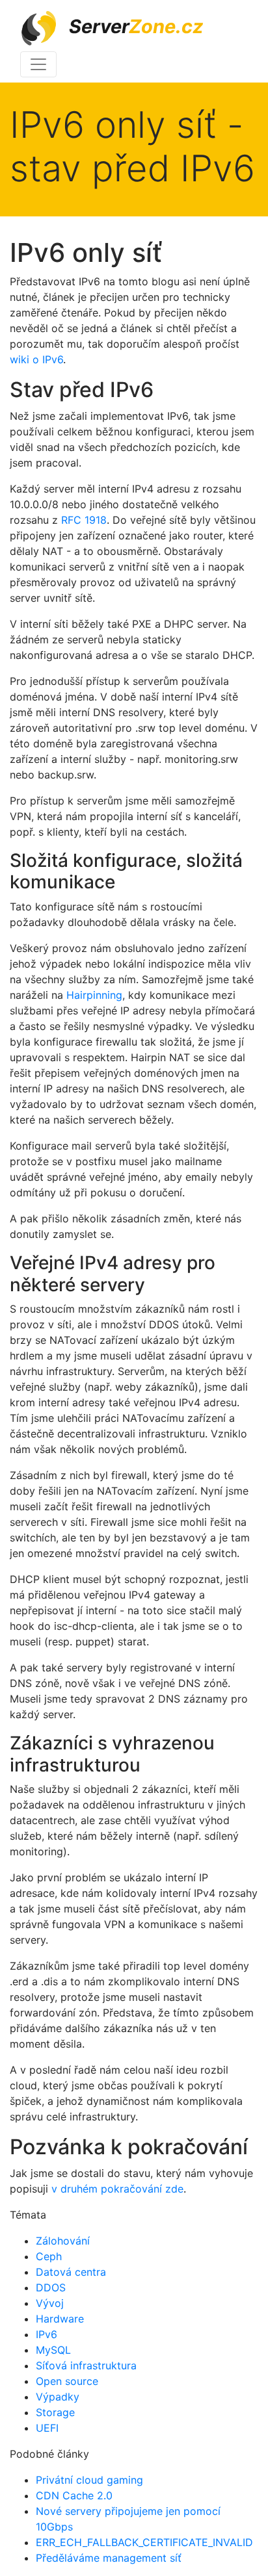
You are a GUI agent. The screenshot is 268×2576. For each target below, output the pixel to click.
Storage (55, 2412)
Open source (67, 2381)
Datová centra (71, 2272)
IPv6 (47, 2334)
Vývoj (50, 2303)
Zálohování (63, 2241)
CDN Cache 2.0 (74, 2495)
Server (134, 26)
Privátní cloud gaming (89, 2480)
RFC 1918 (84, 520)
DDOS (51, 2287)
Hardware (60, 2319)
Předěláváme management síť (109, 2558)
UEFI (47, 2428)
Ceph (49, 2256)
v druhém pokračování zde (117, 2189)
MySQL (53, 2350)
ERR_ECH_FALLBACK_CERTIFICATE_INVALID (144, 2542)
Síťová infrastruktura (86, 2365)
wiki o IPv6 (36, 359)
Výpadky (58, 2397)
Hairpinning (94, 995)
